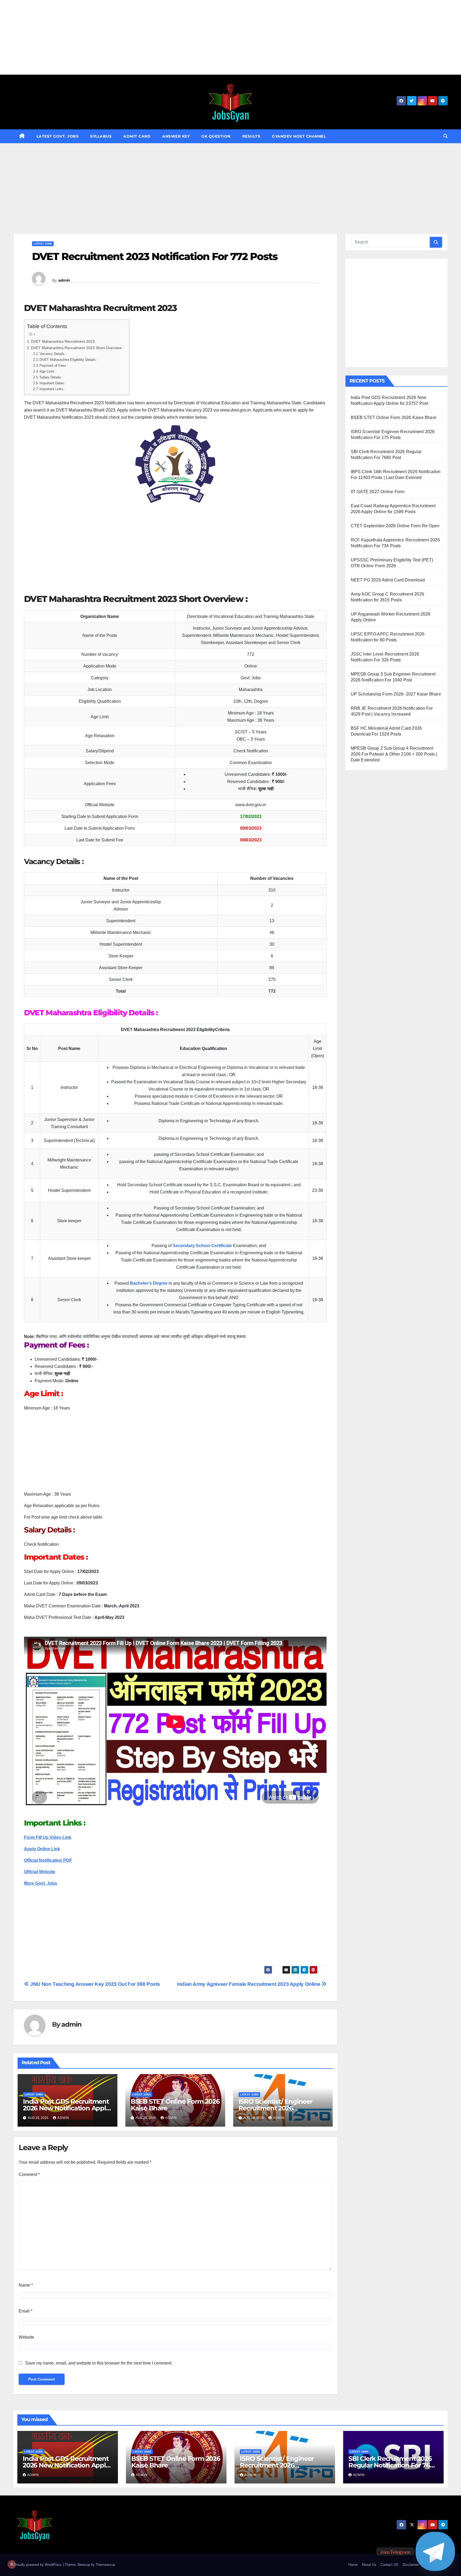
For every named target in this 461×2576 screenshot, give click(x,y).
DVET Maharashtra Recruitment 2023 (63, 341)
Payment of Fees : (54, 366)
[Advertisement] (160, 37)
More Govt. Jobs (41, 1883)
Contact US (389, 2565)
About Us (369, 2565)
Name (26, 2285)
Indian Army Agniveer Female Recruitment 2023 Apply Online (249, 1984)
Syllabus (101, 136)
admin (64, 280)
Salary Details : (51, 377)
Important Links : (53, 389)
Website (26, 2337)
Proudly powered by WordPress (38, 2565)
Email (25, 2311)
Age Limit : (48, 371)
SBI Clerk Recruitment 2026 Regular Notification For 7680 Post (393, 2465)
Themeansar (105, 2565)
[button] (446, 136)
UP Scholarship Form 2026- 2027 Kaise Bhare (396, 694)
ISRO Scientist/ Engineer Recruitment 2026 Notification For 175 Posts (277, 2108)
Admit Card (137, 136)
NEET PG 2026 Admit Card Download (388, 580)
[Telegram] (435, 2551)
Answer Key (176, 136)
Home (353, 2565)
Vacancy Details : (53, 354)
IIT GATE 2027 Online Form (378, 492)
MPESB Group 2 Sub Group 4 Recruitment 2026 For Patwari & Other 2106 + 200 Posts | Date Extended (394, 754)
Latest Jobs (43, 244)
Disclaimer (411, 2565)
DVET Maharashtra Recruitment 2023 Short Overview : (77, 348)
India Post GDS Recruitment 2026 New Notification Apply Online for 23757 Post (66, 2108)
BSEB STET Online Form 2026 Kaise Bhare (175, 2105)
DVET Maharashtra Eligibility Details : (69, 360)
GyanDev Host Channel (299, 136)
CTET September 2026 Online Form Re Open (395, 526)
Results (251, 136)
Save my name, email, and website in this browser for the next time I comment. (99, 2363)
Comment (29, 2174)
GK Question (216, 136)
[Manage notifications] (12, 2564)
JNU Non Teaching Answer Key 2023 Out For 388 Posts (95, 1984)
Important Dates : (53, 383)
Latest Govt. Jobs (58, 136)
